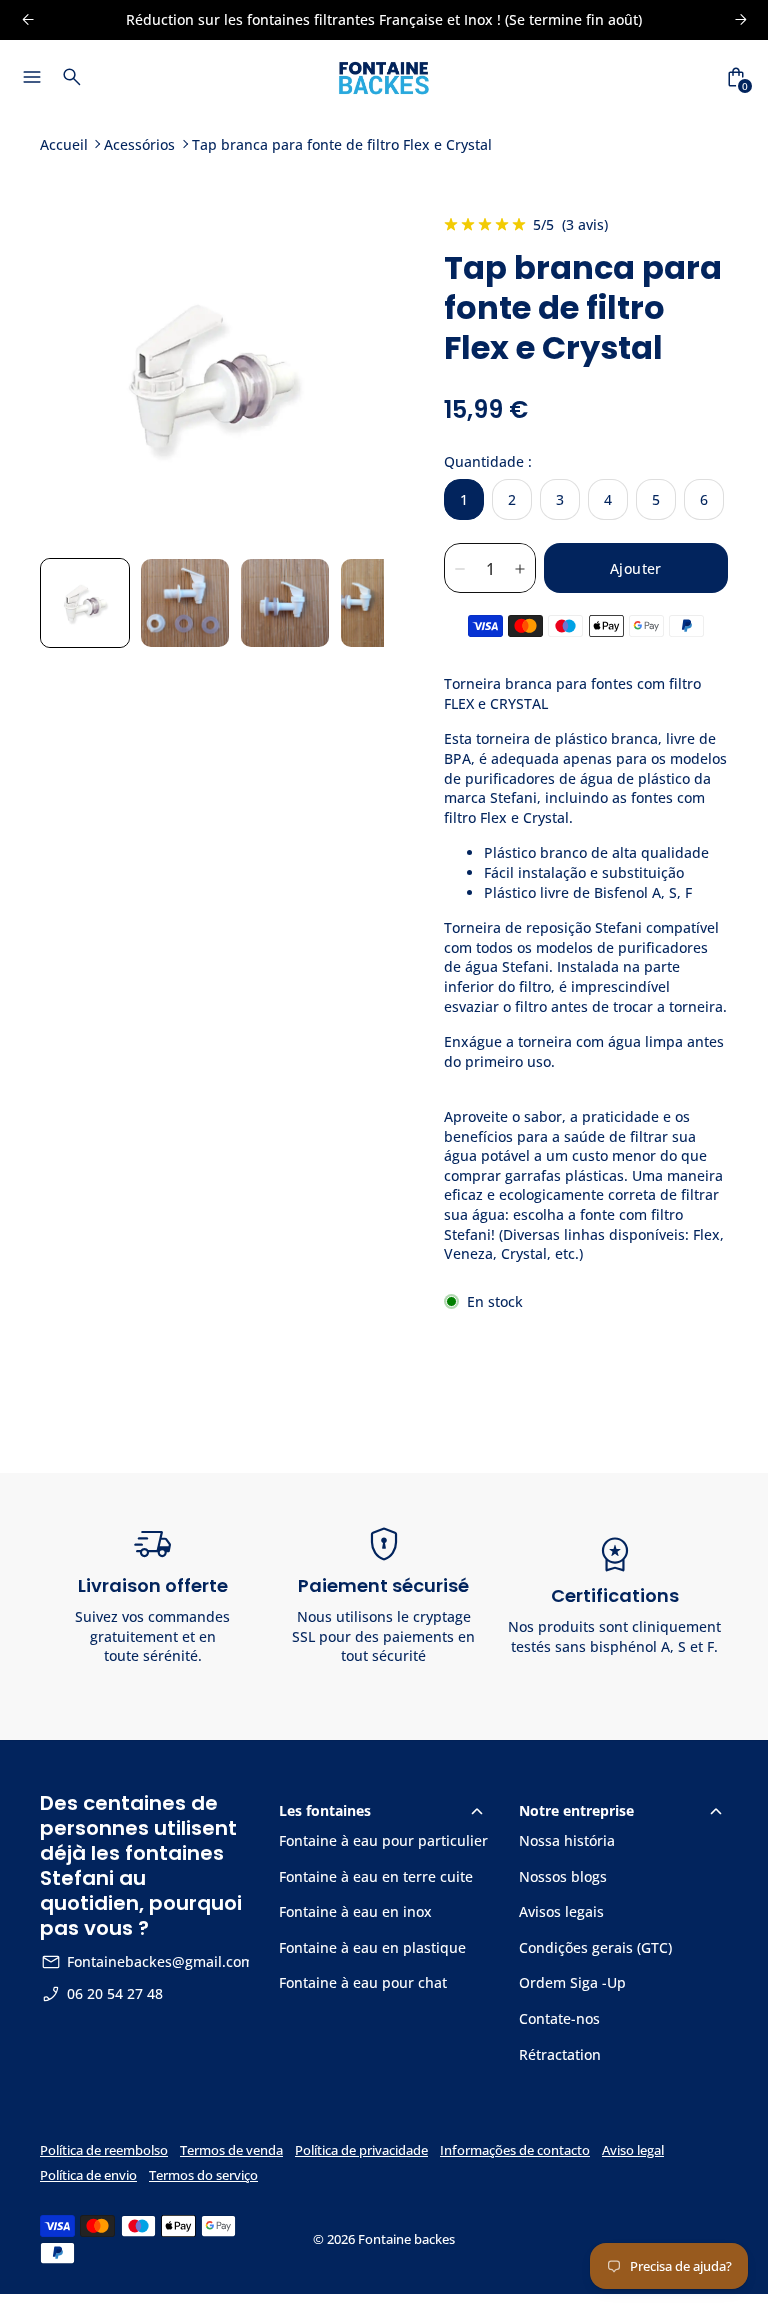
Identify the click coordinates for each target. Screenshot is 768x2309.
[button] (85, 603)
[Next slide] (352, 376)
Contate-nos (559, 2018)
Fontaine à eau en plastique (372, 1947)
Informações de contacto (515, 2150)
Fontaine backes (406, 2239)
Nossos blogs (563, 1876)
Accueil (64, 144)
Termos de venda (231, 2150)
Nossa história (567, 1840)
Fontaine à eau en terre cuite (376, 1876)
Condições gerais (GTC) (595, 1947)
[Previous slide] (27, 19)
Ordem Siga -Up (572, 1982)
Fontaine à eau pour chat (363, 1982)
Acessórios (139, 144)
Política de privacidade (361, 2150)
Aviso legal (633, 2150)
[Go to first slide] (740, 19)
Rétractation (560, 2054)
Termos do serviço (203, 2175)
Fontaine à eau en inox (355, 1911)
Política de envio (88, 2175)
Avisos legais (561, 1911)
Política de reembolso (104, 2150)
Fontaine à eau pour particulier (383, 1840)
